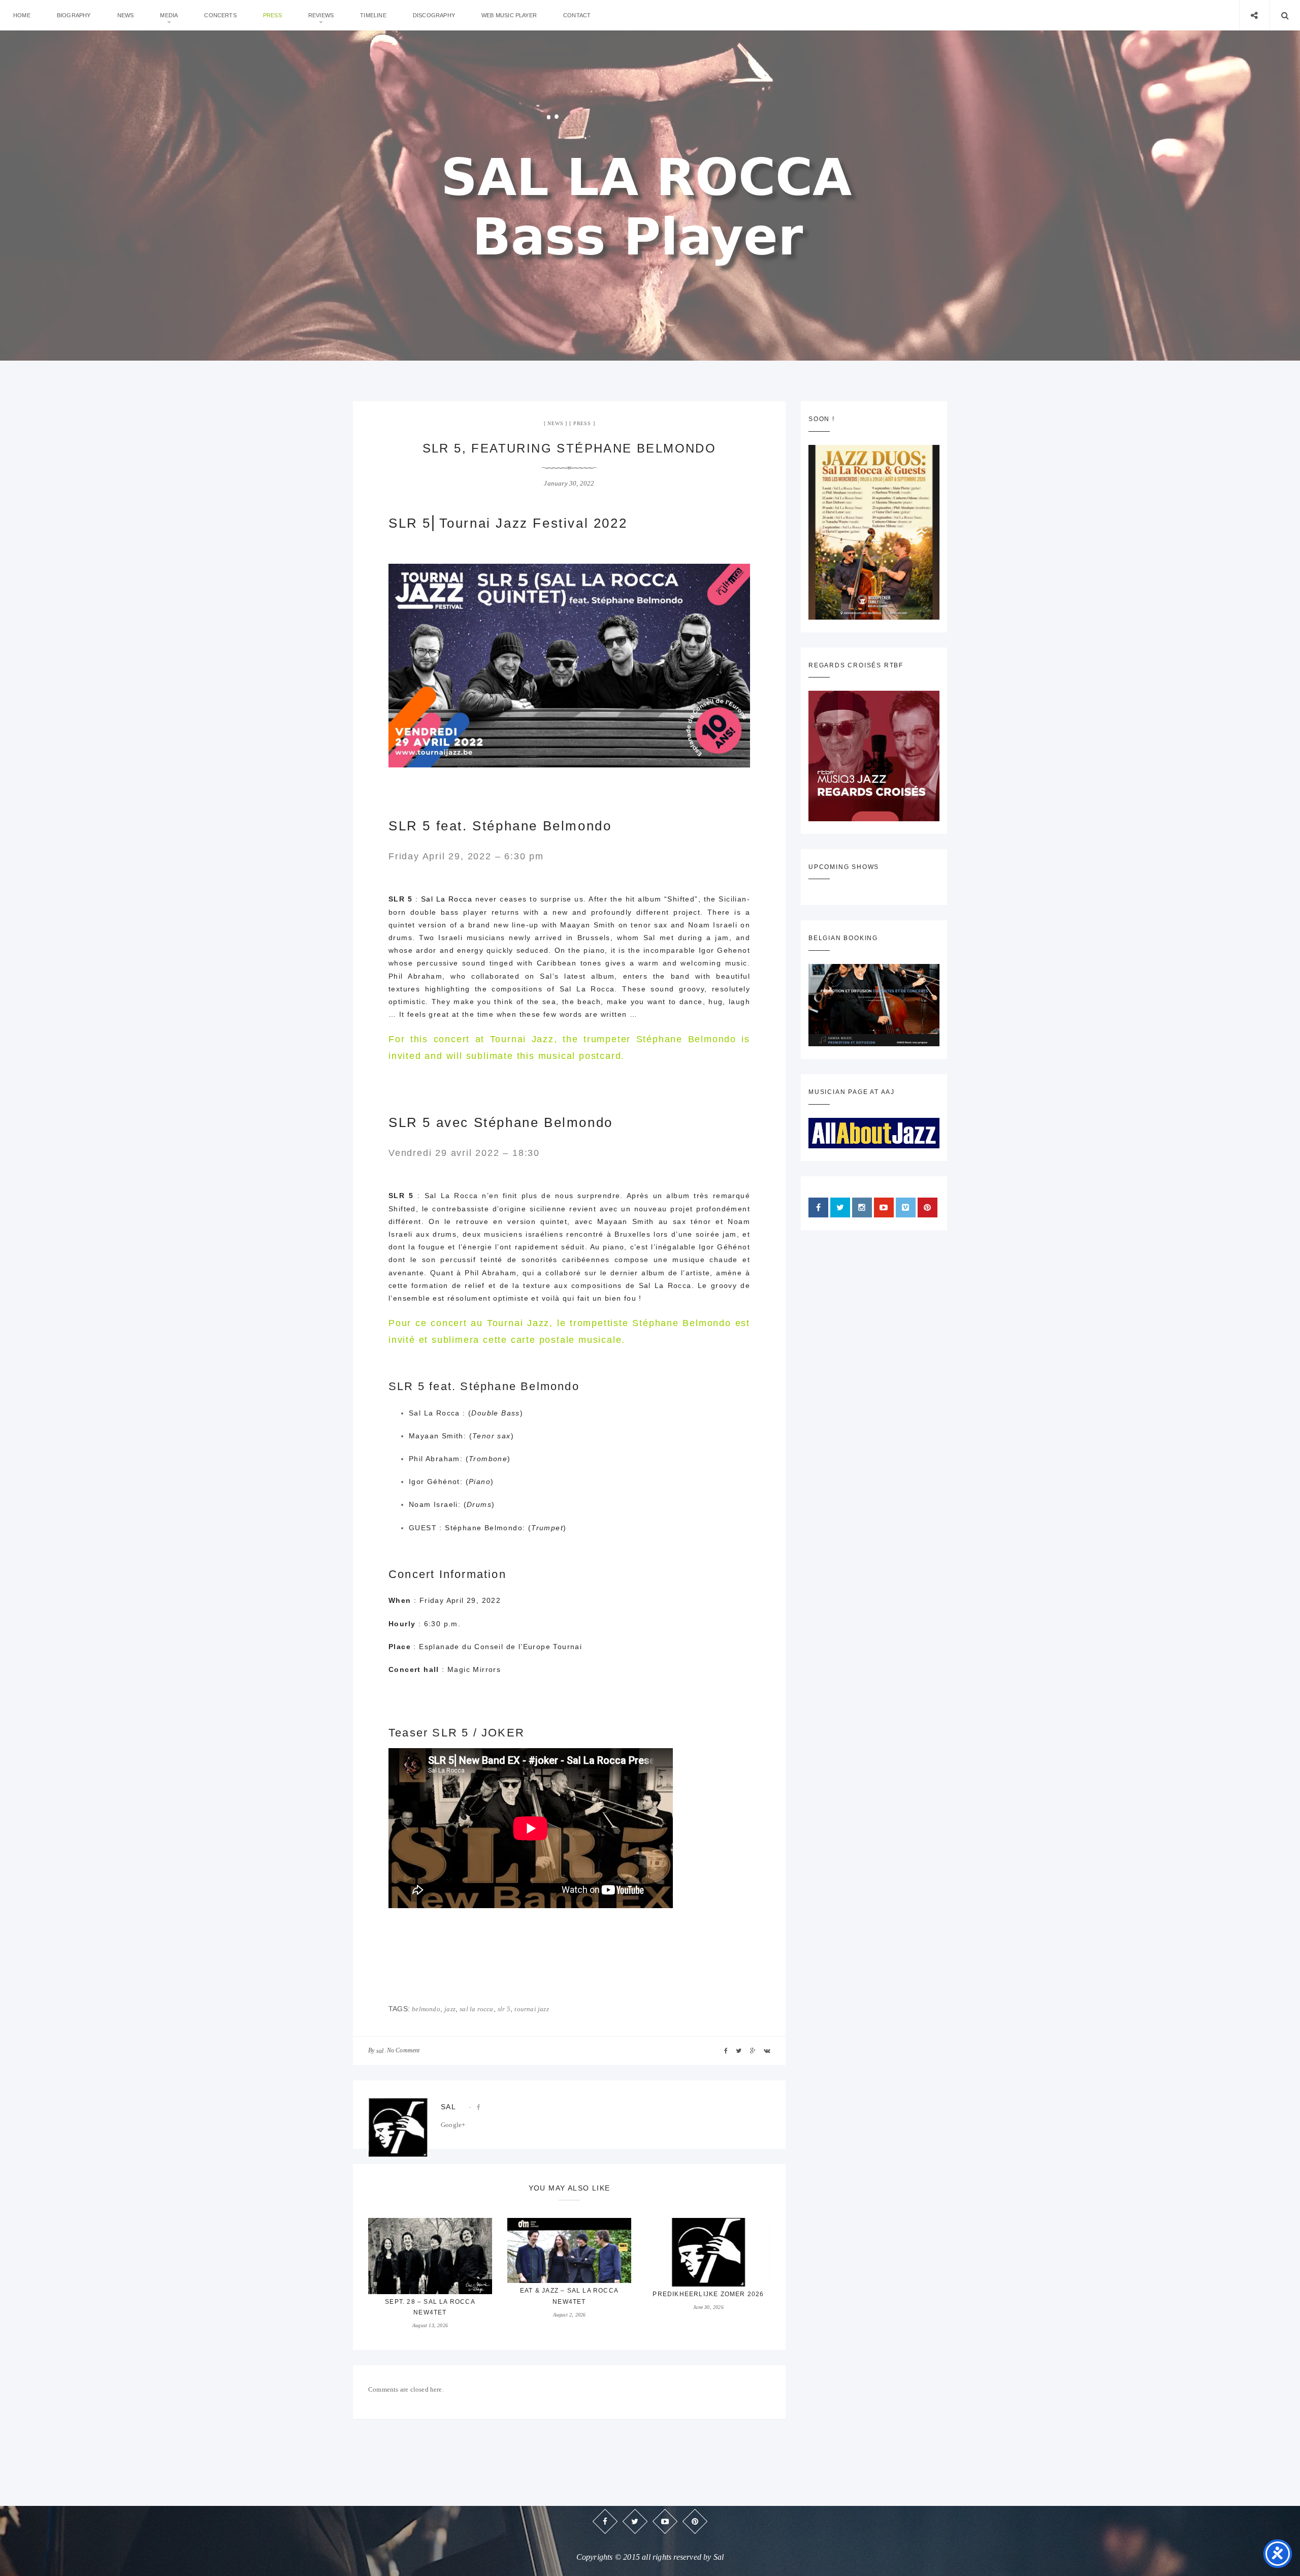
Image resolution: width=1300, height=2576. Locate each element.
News (126, 15)
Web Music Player (509, 15)
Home (22, 15)
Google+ (453, 2125)
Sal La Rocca (447, 899)
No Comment (403, 2050)
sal (380, 2051)
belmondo (426, 2009)
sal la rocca (476, 2009)
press (272, 15)
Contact (577, 15)
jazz (450, 2009)
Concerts (220, 15)
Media (169, 15)
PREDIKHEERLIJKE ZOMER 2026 (708, 2294)
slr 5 (504, 2009)
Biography (74, 15)
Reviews (321, 15)
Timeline (373, 15)
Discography (434, 15)
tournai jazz (531, 2009)
